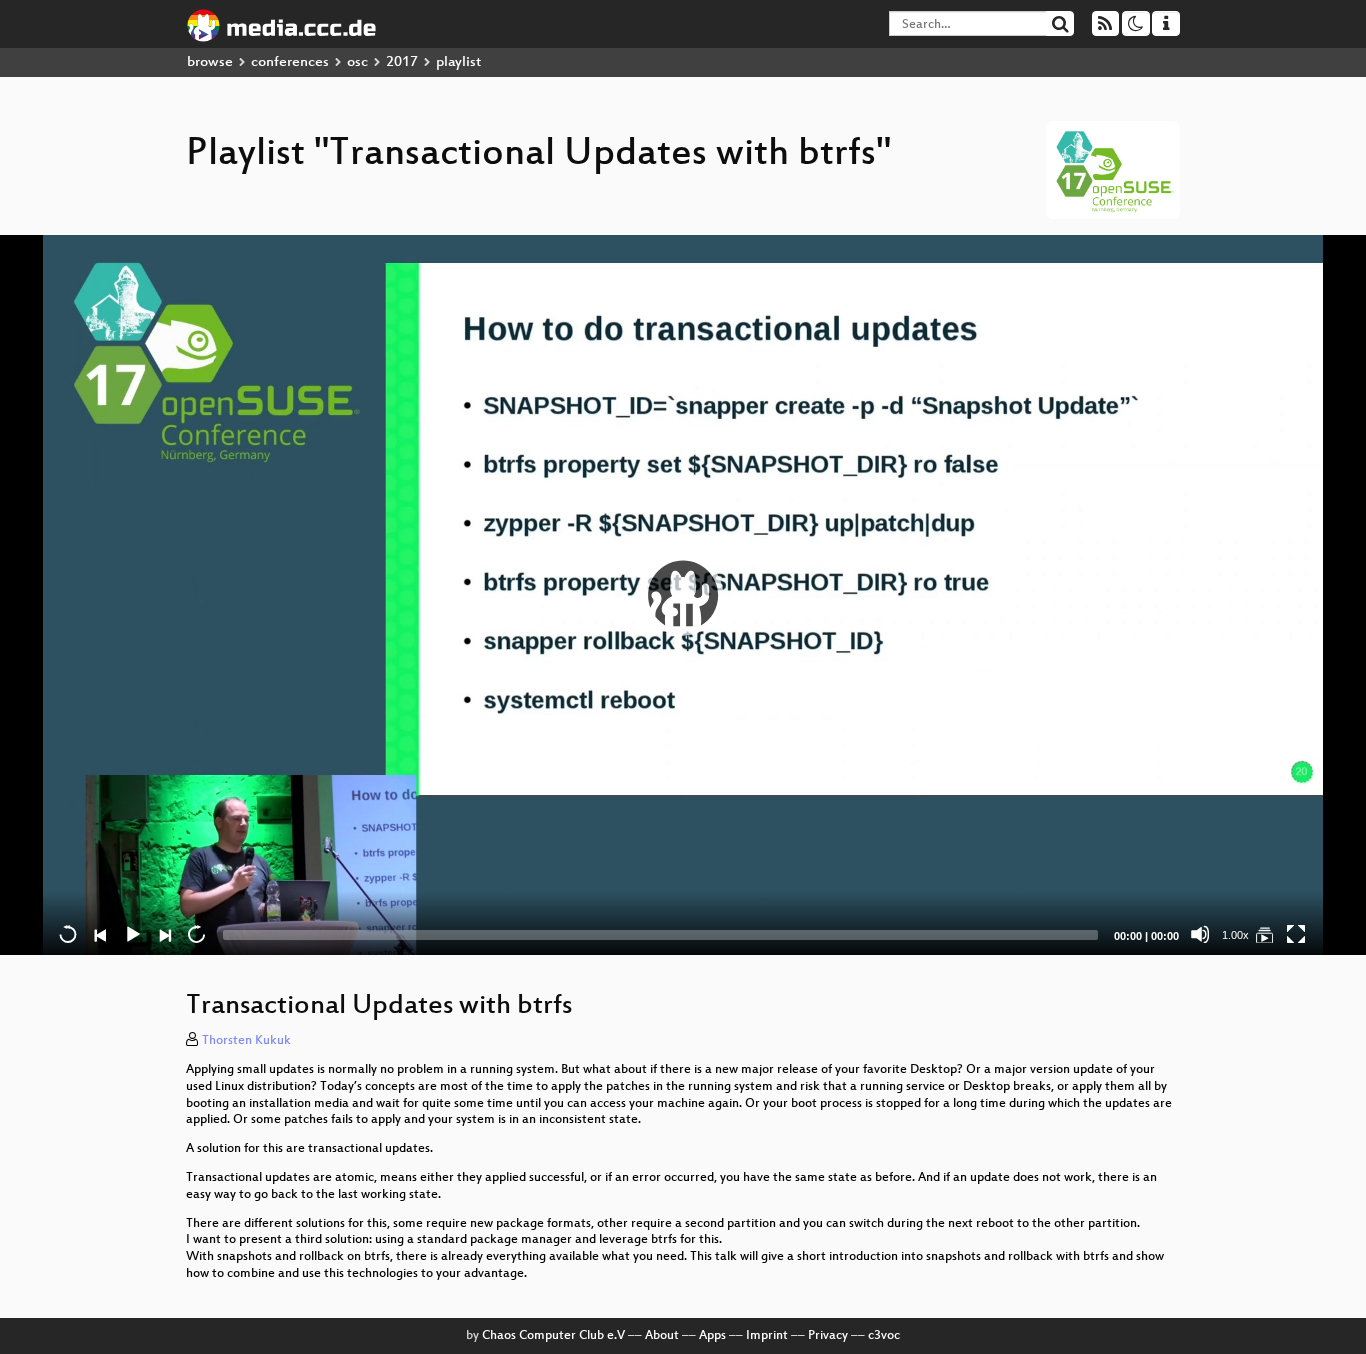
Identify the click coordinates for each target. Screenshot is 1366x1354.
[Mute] (1200, 934)
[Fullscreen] (1296, 934)
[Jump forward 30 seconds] (196, 934)
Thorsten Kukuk (246, 1041)
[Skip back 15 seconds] (68, 934)
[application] (683, 595)
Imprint (767, 1336)
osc (357, 62)
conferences (290, 62)
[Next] (164, 934)
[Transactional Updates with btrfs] (1264, 934)
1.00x (1235, 935)
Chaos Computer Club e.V (553, 1336)
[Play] (683, 595)
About (662, 1336)
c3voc (884, 1336)
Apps (712, 1336)
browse (210, 62)
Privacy (828, 1336)
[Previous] (100, 934)
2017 (402, 62)
